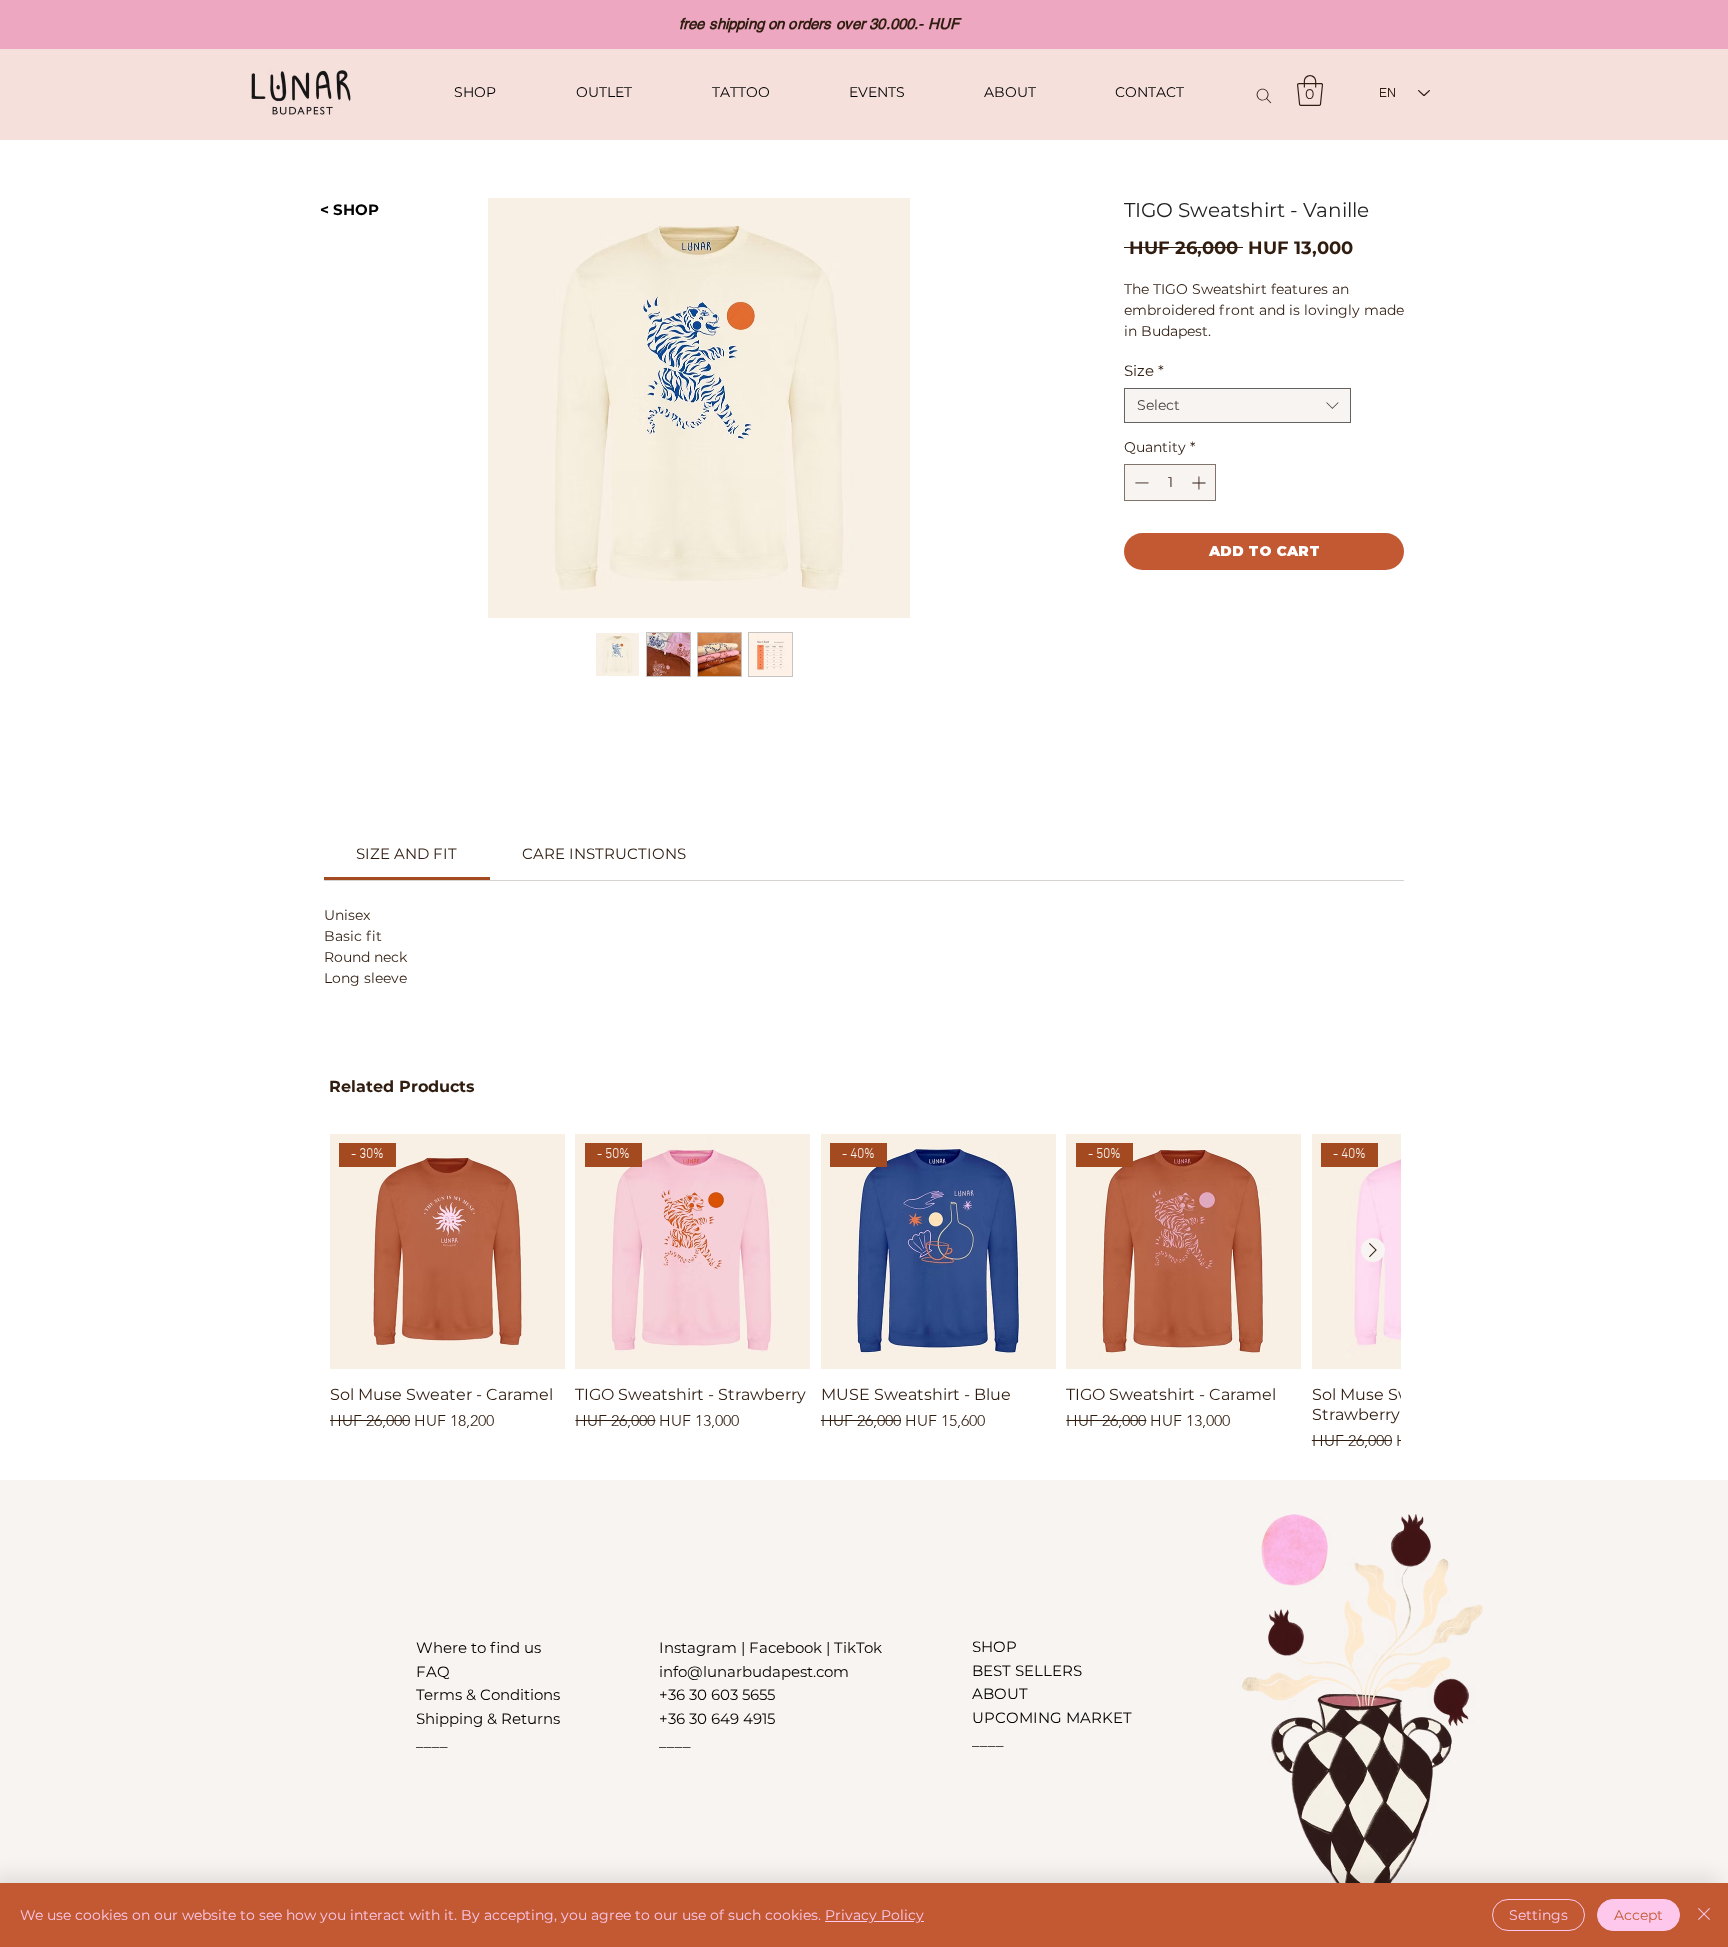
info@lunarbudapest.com (754, 1671)
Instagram (700, 1647)
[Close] (1704, 1915)
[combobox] (1237, 405)
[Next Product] (1373, 1250)
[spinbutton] (1170, 482)
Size (1144, 371)
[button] (1310, 90)
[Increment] (1200, 482)
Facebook (787, 1647)
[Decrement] (1139, 482)
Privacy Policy (874, 1915)
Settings (1538, 1915)
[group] (865, 1293)
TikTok (858, 1647)
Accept (1638, 1915)
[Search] (1264, 95)
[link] (406, 853)
